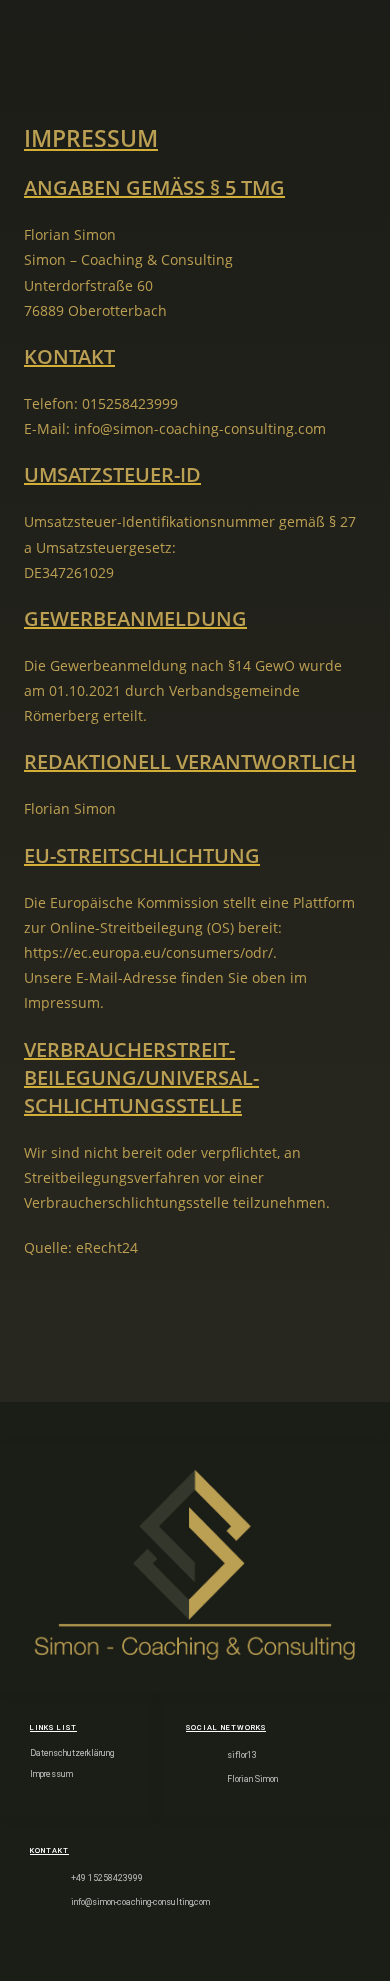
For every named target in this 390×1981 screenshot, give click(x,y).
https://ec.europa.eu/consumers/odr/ (148, 952)
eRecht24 (107, 1247)
